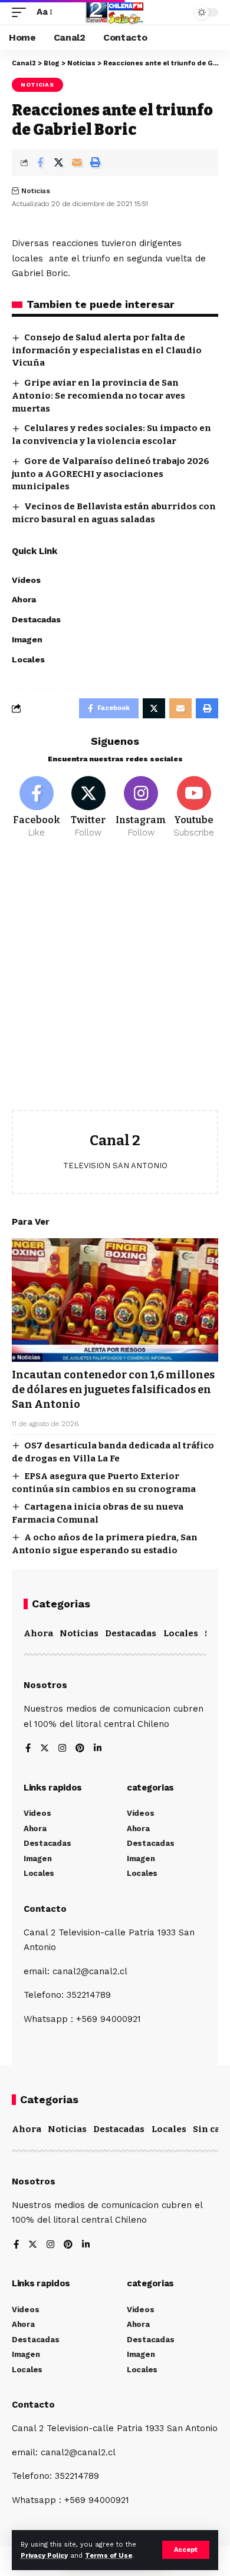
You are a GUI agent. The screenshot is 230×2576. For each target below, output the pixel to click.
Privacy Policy (44, 2556)
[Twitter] (88, 808)
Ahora (38, 1633)
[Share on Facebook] (40, 163)
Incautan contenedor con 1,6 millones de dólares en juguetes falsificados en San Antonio (113, 1390)
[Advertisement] (115, 983)
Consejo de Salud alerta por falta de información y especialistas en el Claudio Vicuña (107, 350)
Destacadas (131, 1633)
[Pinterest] (80, 1749)
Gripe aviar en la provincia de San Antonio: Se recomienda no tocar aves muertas (98, 396)
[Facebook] (36, 808)
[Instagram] (141, 808)
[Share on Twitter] (58, 163)
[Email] (77, 163)
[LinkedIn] (98, 1749)
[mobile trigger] (22, 12)
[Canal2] (115, 12)
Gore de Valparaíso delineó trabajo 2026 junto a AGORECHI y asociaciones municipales (111, 474)
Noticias (37, 84)
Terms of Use (109, 2556)
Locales (181, 1633)
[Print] (95, 163)
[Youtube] (194, 808)
